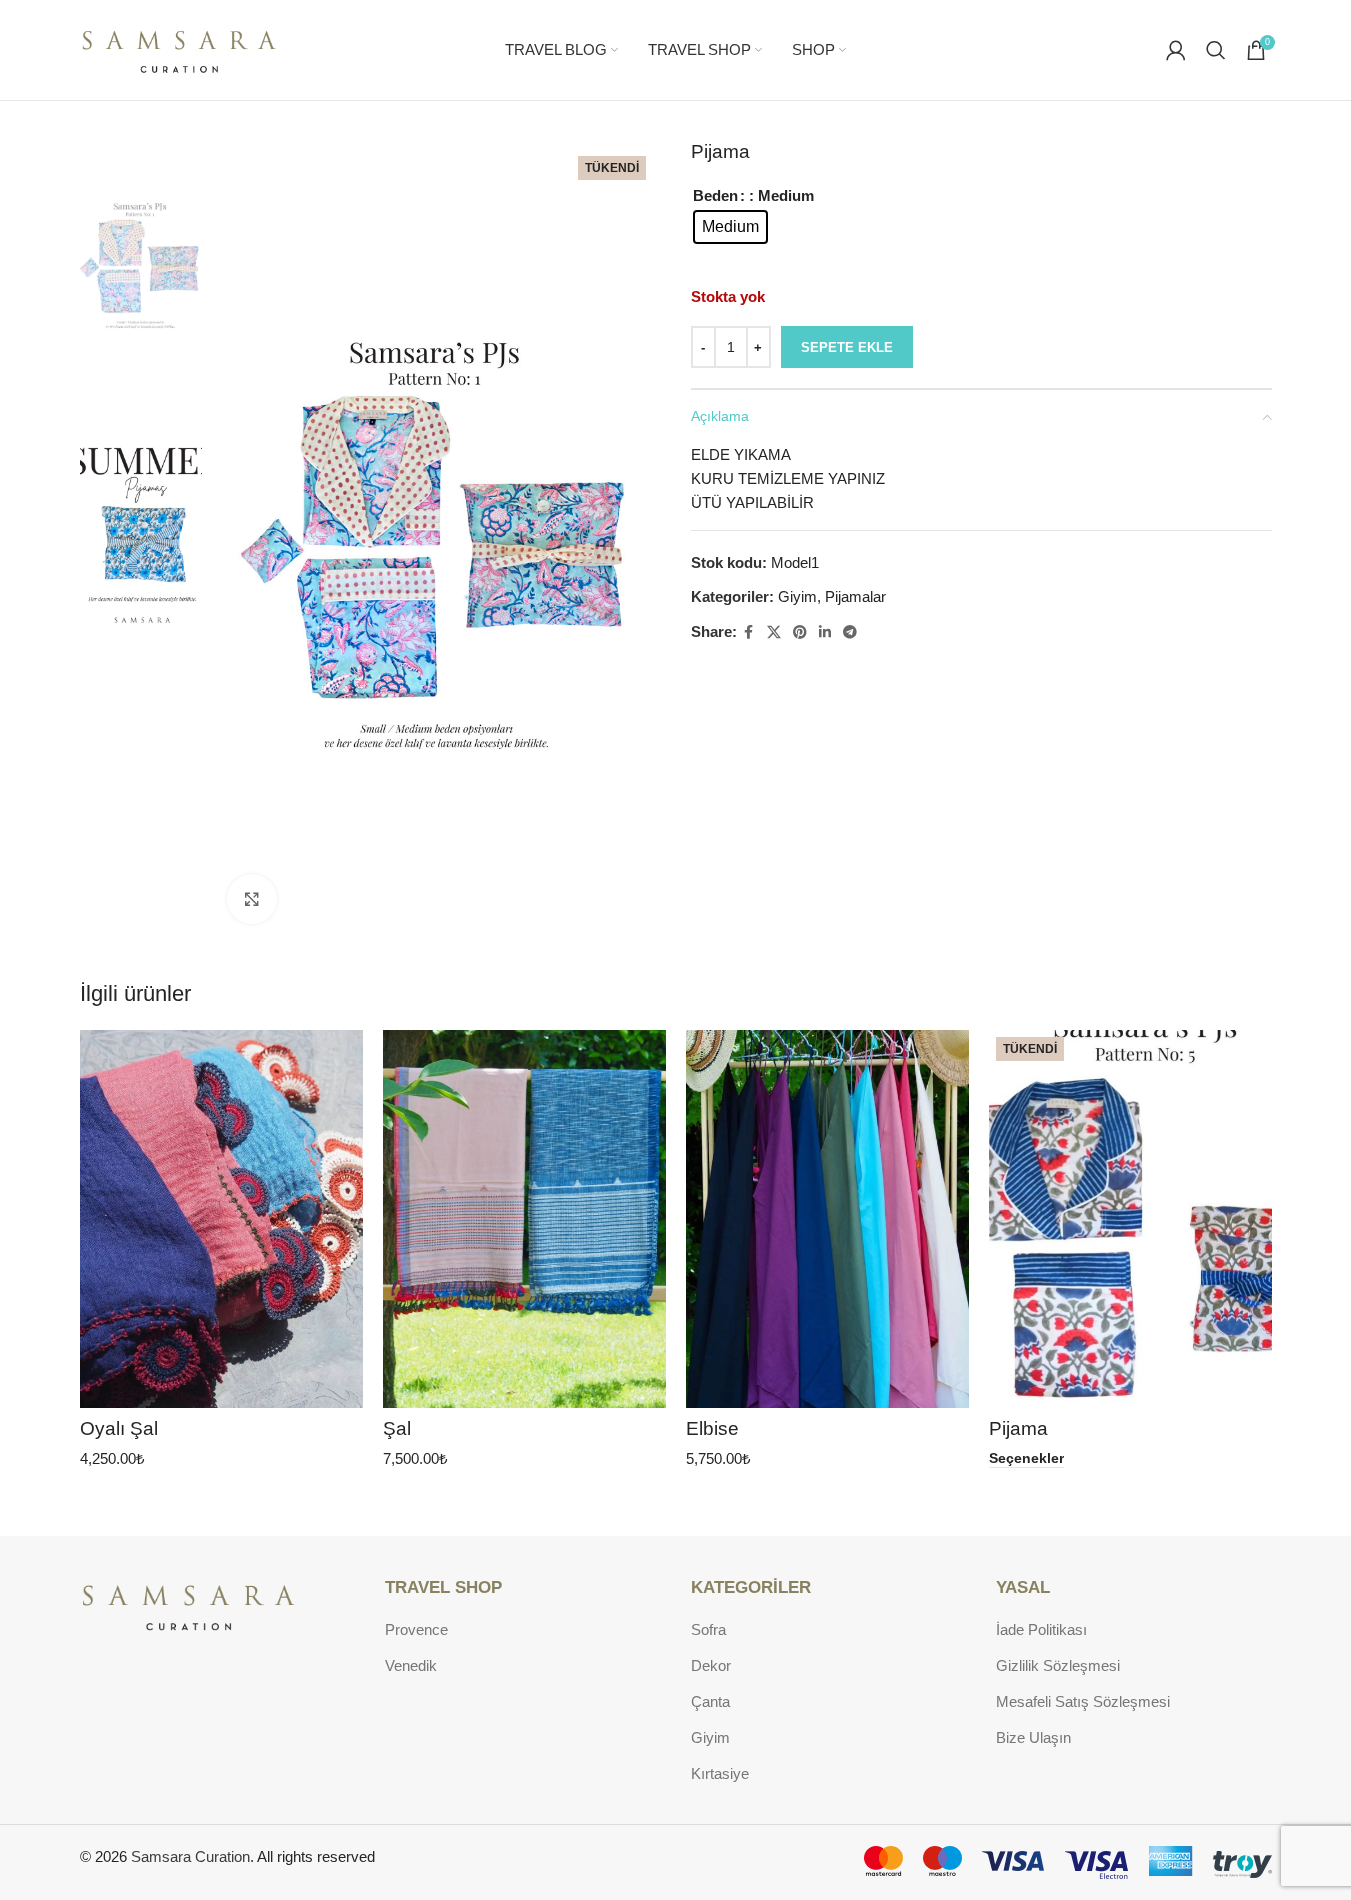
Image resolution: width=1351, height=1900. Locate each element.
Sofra (708, 1629)
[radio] (730, 227)
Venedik (411, 1665)
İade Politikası (1041, 1629)
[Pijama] (1130, 1219)
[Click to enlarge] (252, 899)
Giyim (797, 596)
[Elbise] (827, 1219)
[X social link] (774, 632)
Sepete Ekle (847, 347)
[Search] (1216, 50)
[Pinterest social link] (800, 632)
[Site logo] (180, 48)
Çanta (710, 1701)
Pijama (1018, 1428)
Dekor (711, 1665)
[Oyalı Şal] (221, 1219)
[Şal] (524, 1219)
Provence (416, 1629)
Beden (715, 195)
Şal (397, 1428)
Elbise (712, 1428)
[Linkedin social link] (825, 632)
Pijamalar (855, 596)
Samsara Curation (190, 1856)
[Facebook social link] (749, 632)
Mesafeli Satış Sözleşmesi (1083, 1701)
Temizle (737, 259)
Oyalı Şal (119, 1428)
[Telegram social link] (850, 632)
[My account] (1176, 50)
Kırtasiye (720, 1773)
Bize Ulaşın (1033, 1737)
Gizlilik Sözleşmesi (1058, 1665)
